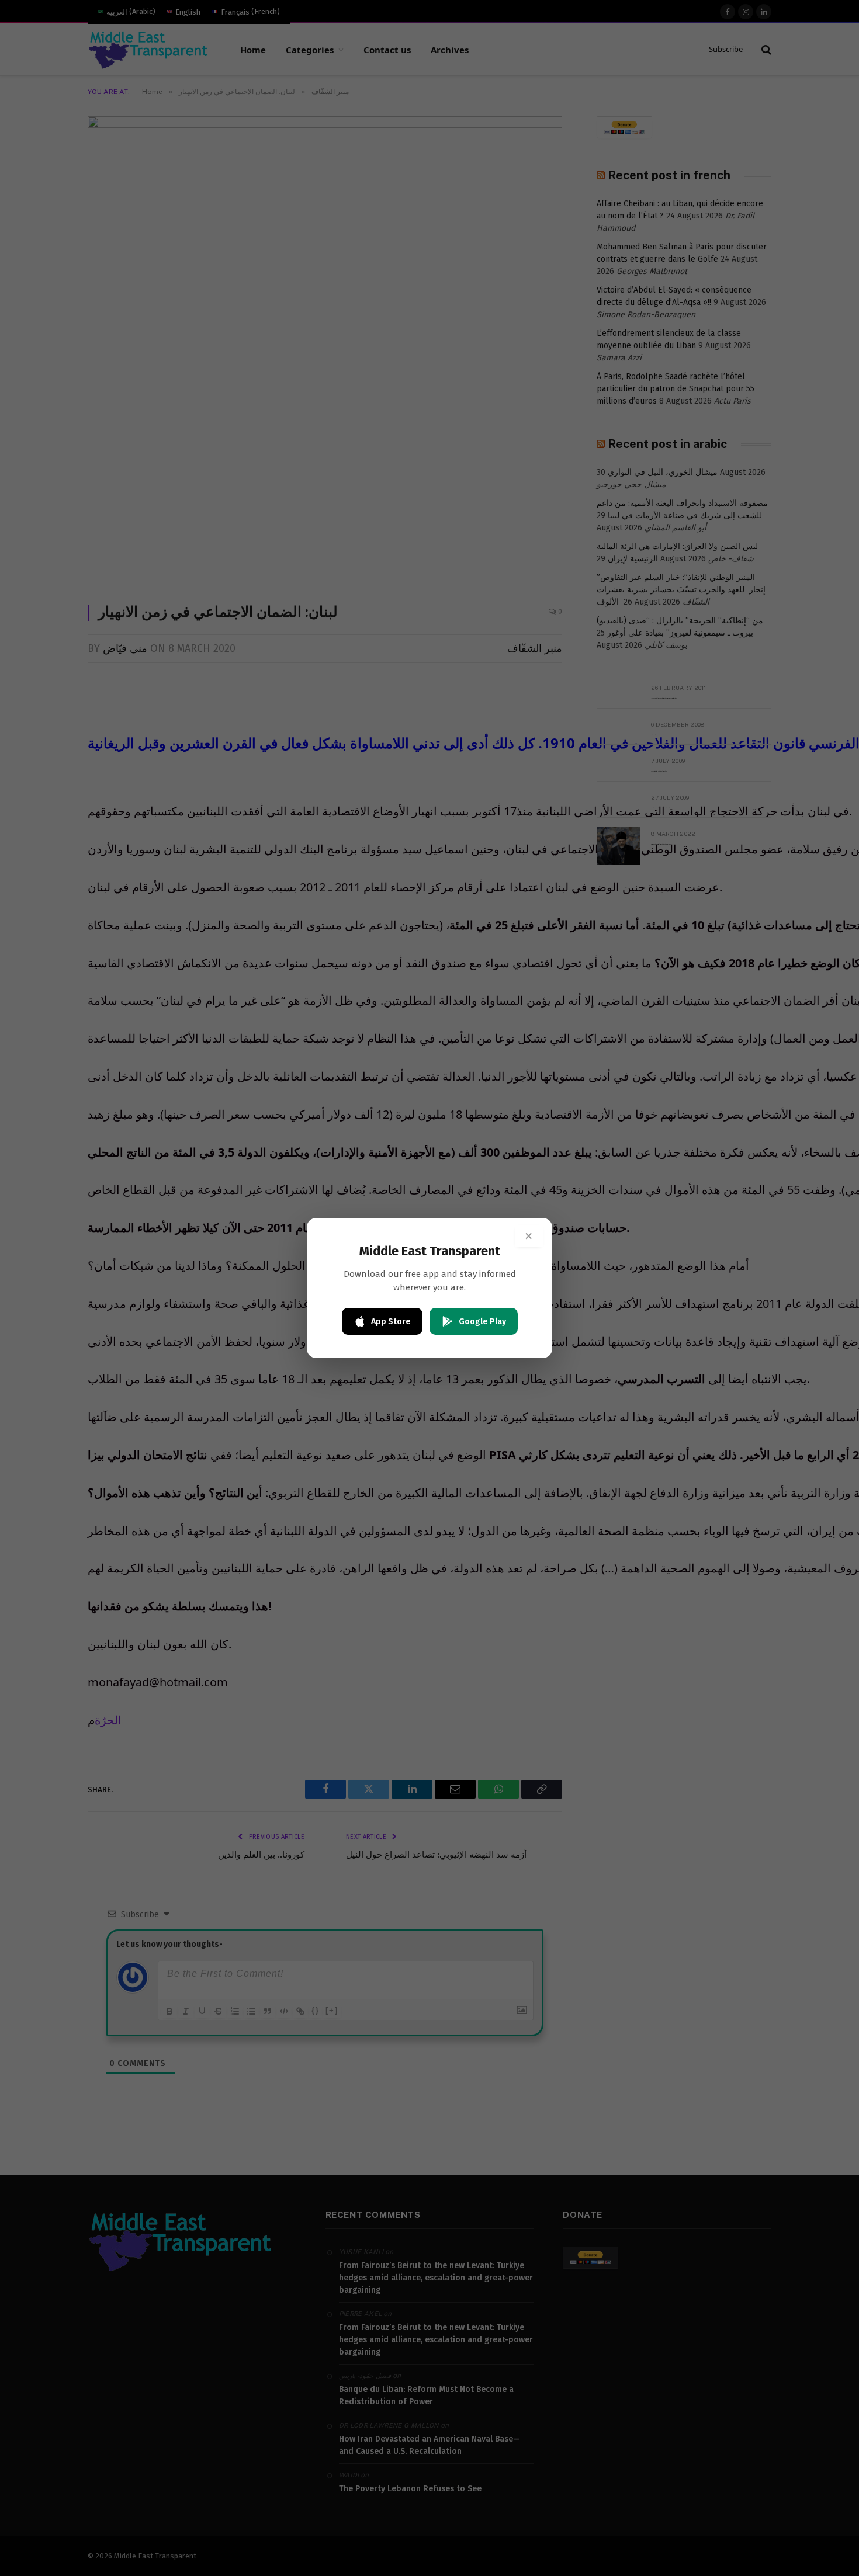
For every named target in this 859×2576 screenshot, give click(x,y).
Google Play (482, 1322)
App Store (391, 1322)
